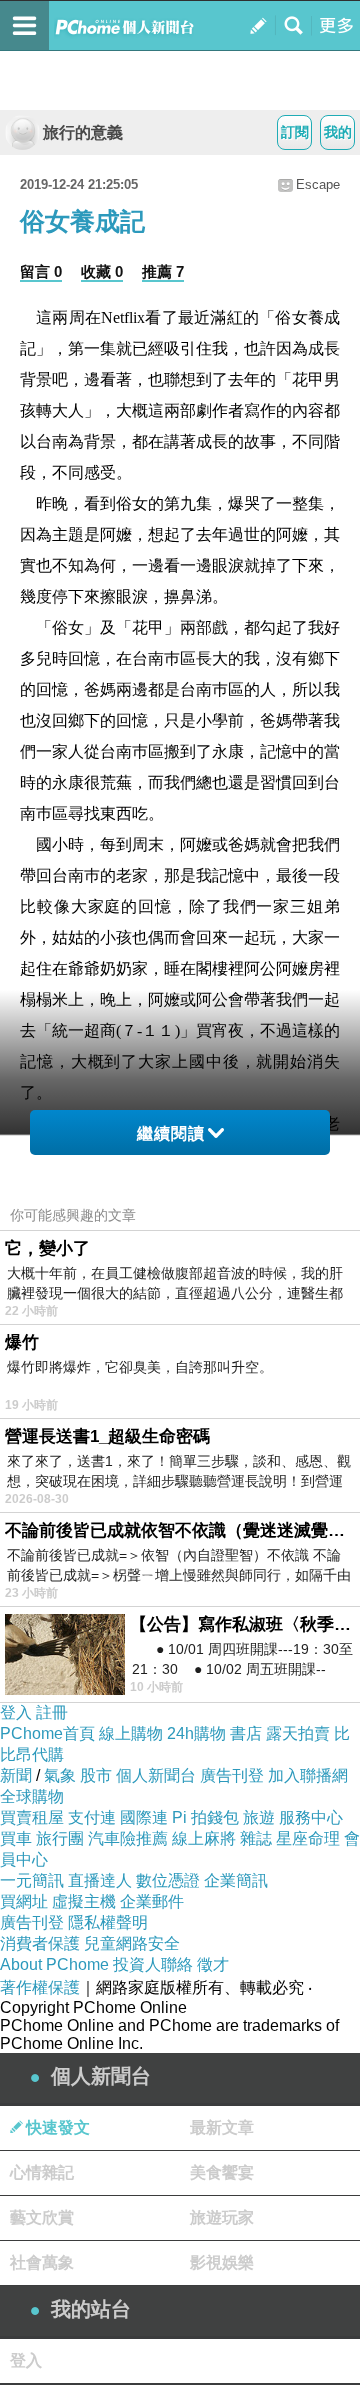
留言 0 (41, 271)
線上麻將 (204, 1838)
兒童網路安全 (132, 1943)
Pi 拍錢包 (205, 1817)
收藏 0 (102, 271)
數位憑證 (168, 1880)
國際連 (144, 1817)
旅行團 (60, 1838)
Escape (318, 184)
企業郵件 (152, 1901)
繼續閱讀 (171, 1133)
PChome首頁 (47, 1733)
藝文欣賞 (42, 2217)
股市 (96, 1775)
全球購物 (32, 1796)
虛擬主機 (84, 1901)
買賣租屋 (32, 1817)
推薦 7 (163, 271)
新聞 (16, 1775)
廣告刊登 (232, 1775)
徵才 (213, 1964)
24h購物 (196, 1733)
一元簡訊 (32, 1880)
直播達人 (100, 1880)
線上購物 (131, 1733)
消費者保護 (40, 1943)
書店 (246, 1733)
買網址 (24, 1901)
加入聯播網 (308, 1775)
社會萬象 (42, 2262)
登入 (16, 1712)
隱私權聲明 (108, 1922)
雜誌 (256, 1838)
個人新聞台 (156, 1775)
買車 (16, 1838)
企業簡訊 (236, 1880)
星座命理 (308, 1838)
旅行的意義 (83, 132)
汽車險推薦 (128, 1838)
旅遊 (259, 1817)
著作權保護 (40, 1987)
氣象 (60, 1775)
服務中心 (311, 1817)
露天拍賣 (298, 1733)
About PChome (54, 1964)
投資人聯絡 (153, 1964)
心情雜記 (42, 2172)
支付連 (92, 1817)
